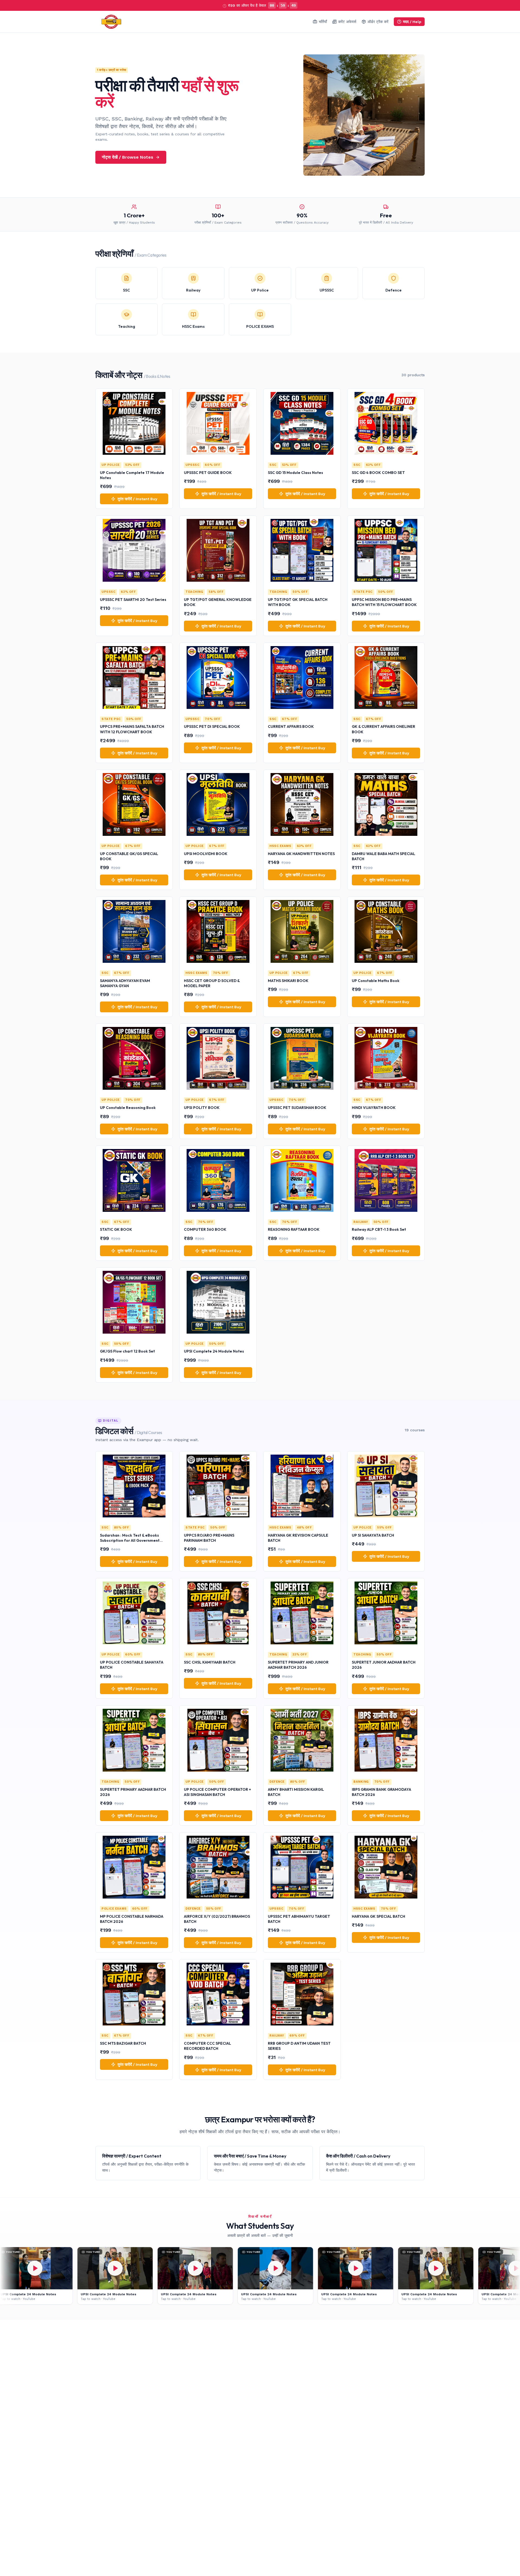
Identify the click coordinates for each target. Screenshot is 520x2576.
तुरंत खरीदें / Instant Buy (137, 499)
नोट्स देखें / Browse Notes (128, 157)
